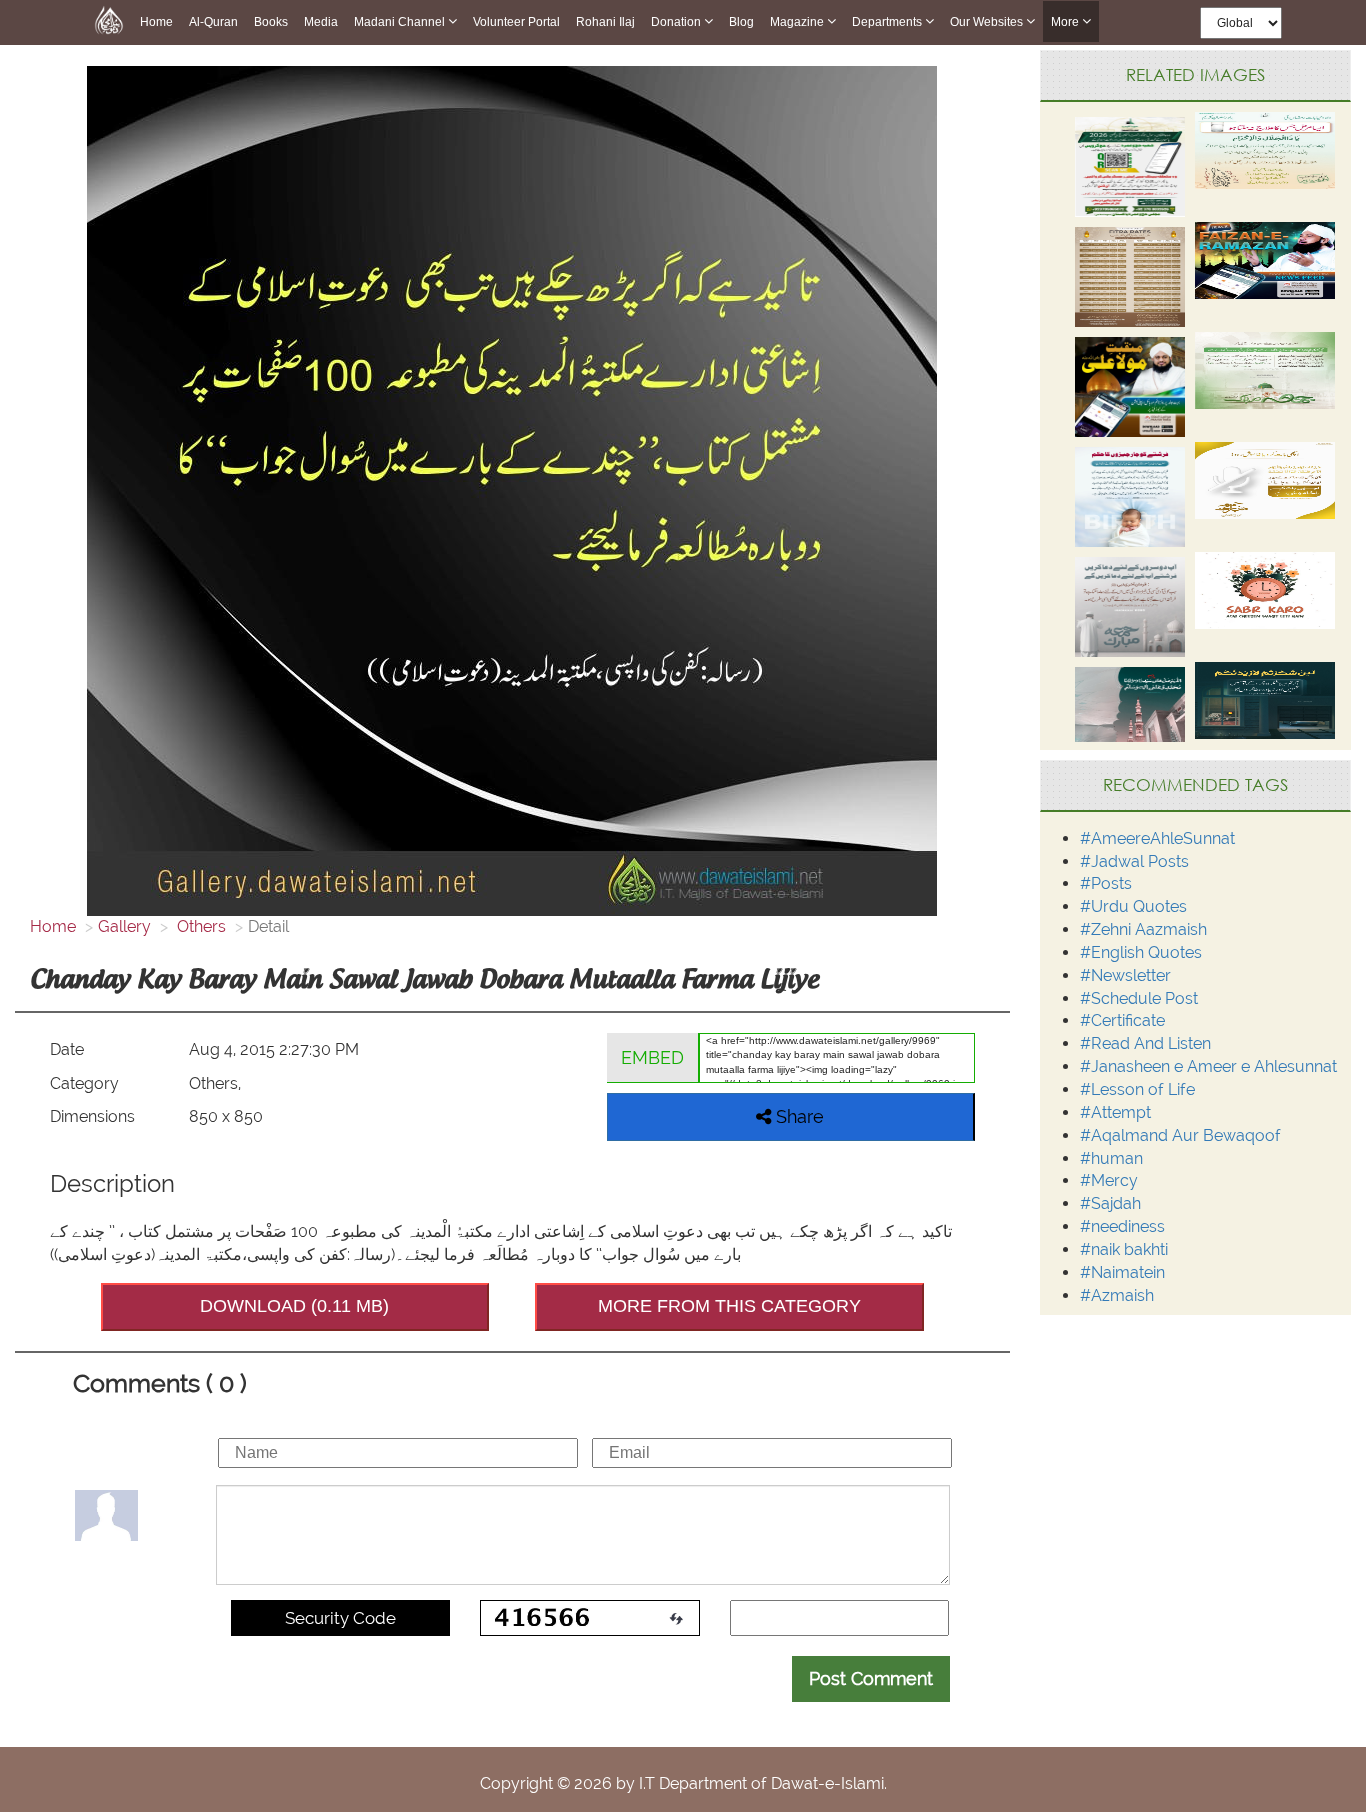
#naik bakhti (1124, 1249)
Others (199, 926)
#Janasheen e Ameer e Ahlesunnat (1208, 1066)
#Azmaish (1117, 1295)
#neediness (1122, 1226)
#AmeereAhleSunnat (1157, 838)
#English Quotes (1141, 952)
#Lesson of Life (1137, 1089)
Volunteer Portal (516, 22)
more (1066, 22)
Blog (741, 22)
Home (156, 22)
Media (321, 22)
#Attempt (1115, 1112)
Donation (677, 22)
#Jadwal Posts (1134, 861)
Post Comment (871, 1678)
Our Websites (988, 22)
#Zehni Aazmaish (1143, 929)
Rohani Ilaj (605, 22)
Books (271, 22)
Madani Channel (401, 22)
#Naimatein (1122, 1272)
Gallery (124, 926)
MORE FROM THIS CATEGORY (729, 1306)
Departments (888, 22)
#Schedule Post (1139, 998)
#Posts (1106, 883)
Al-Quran (213, 22)
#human (1111, 1158)
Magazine (798, 22)
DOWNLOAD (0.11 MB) (294, 1306)
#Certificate (1122, 1020)
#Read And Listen (1145, 1043)
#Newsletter (1125, 975)
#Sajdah (1110, 1203)
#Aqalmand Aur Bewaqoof (1180, 1135)
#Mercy (1109, 1180)
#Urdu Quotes (1133, 906)
